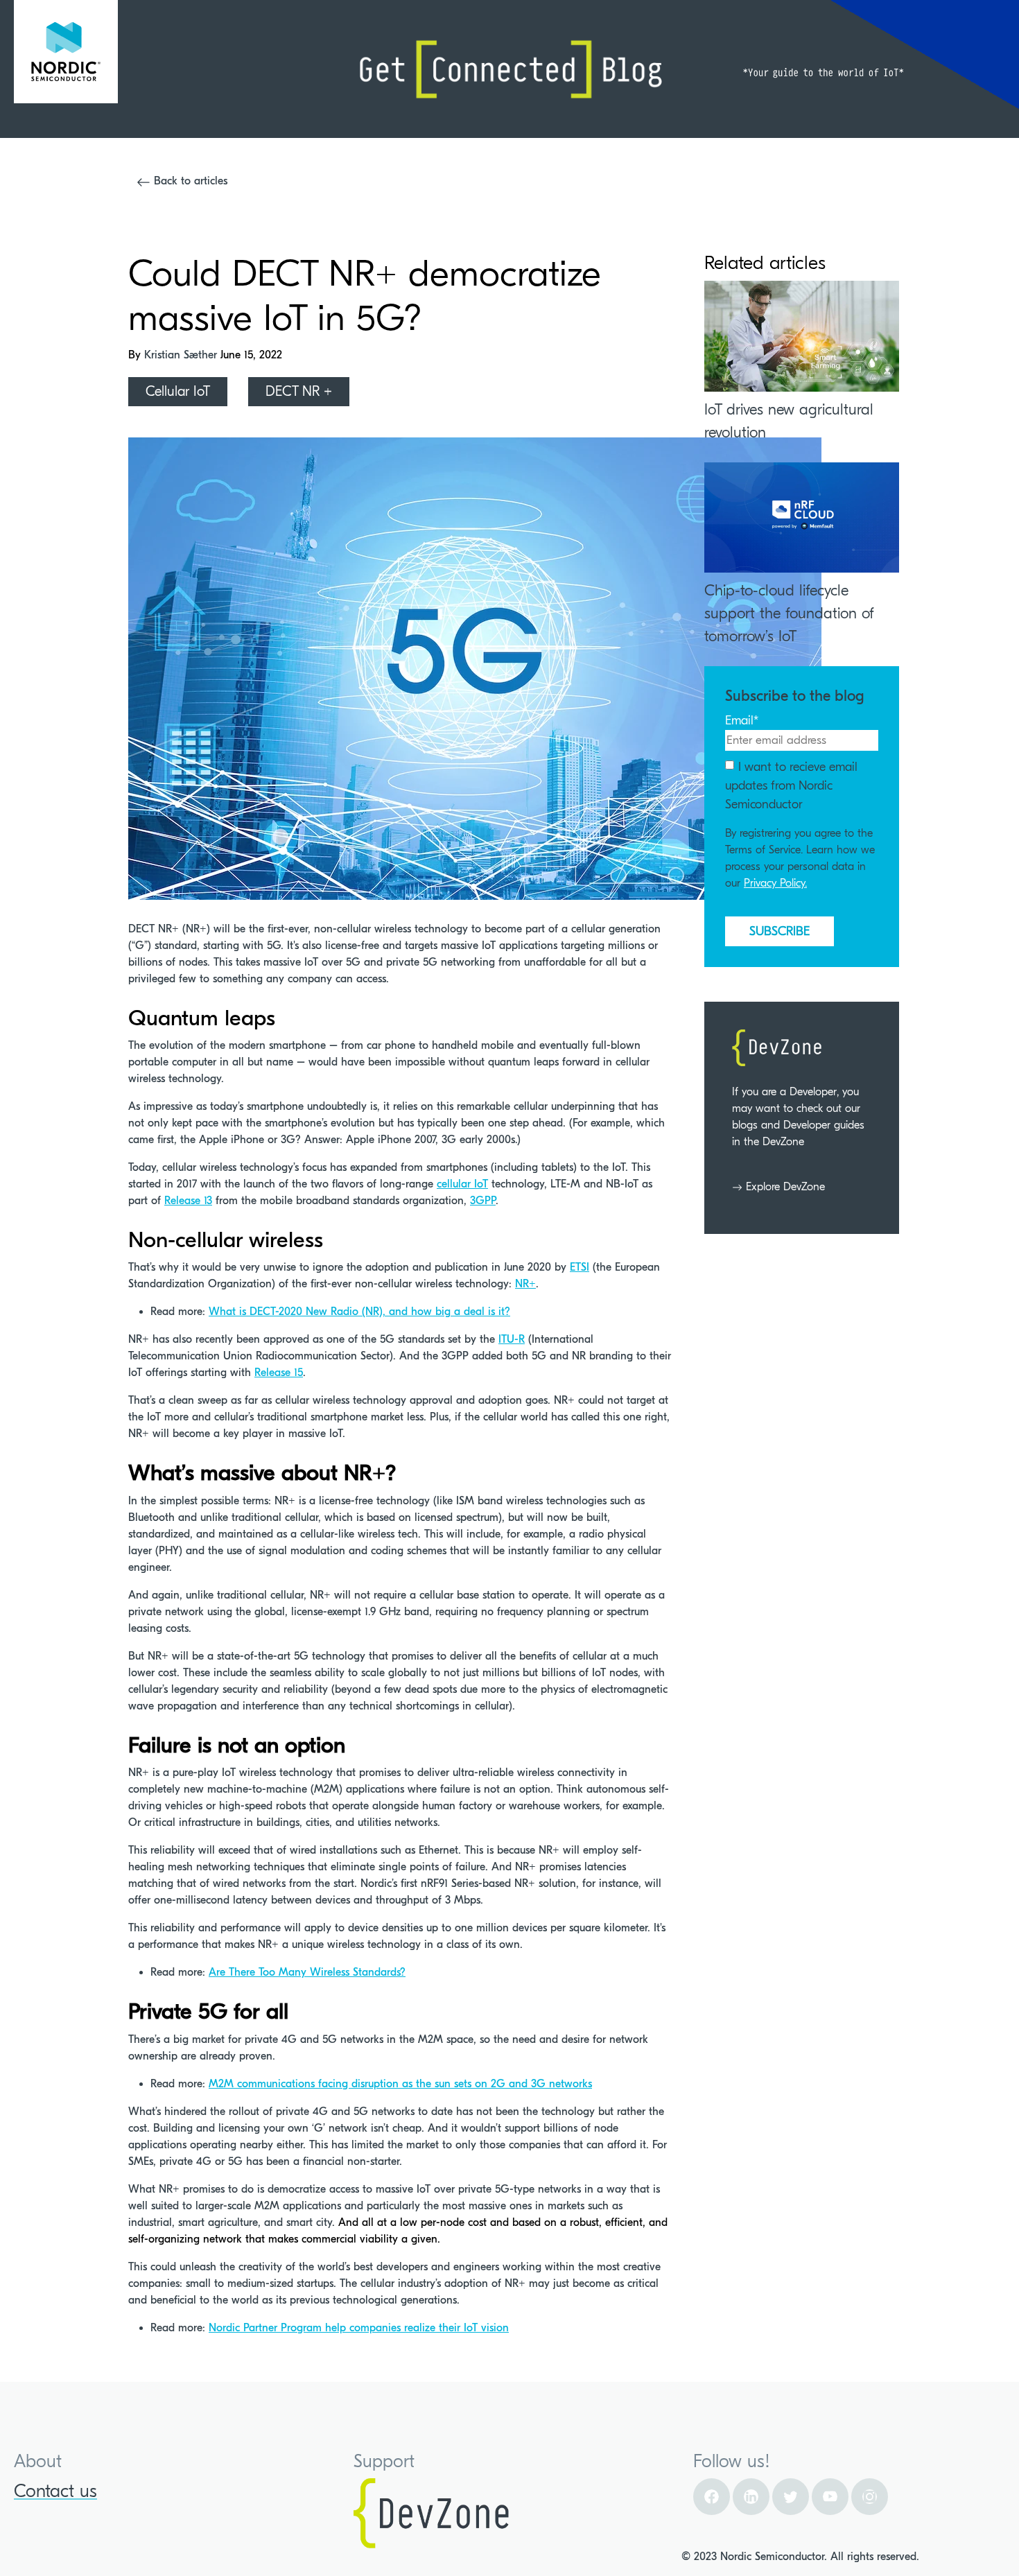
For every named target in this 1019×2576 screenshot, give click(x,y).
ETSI (580, 1267)
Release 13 (188, 1201)
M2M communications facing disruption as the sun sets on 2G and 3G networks (400, 2084)
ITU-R (512, 1339)
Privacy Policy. (775, 883)
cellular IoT (462, 1184)
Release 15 (279, 1373)
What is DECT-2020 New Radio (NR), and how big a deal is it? (359, 1312)
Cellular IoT (178, 391)
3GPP (483, 1201)
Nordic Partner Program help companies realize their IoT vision (359, 2328)
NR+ (525, 1284)
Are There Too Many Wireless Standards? (307, 1972)
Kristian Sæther (182, 355)
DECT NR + (299, 391)
